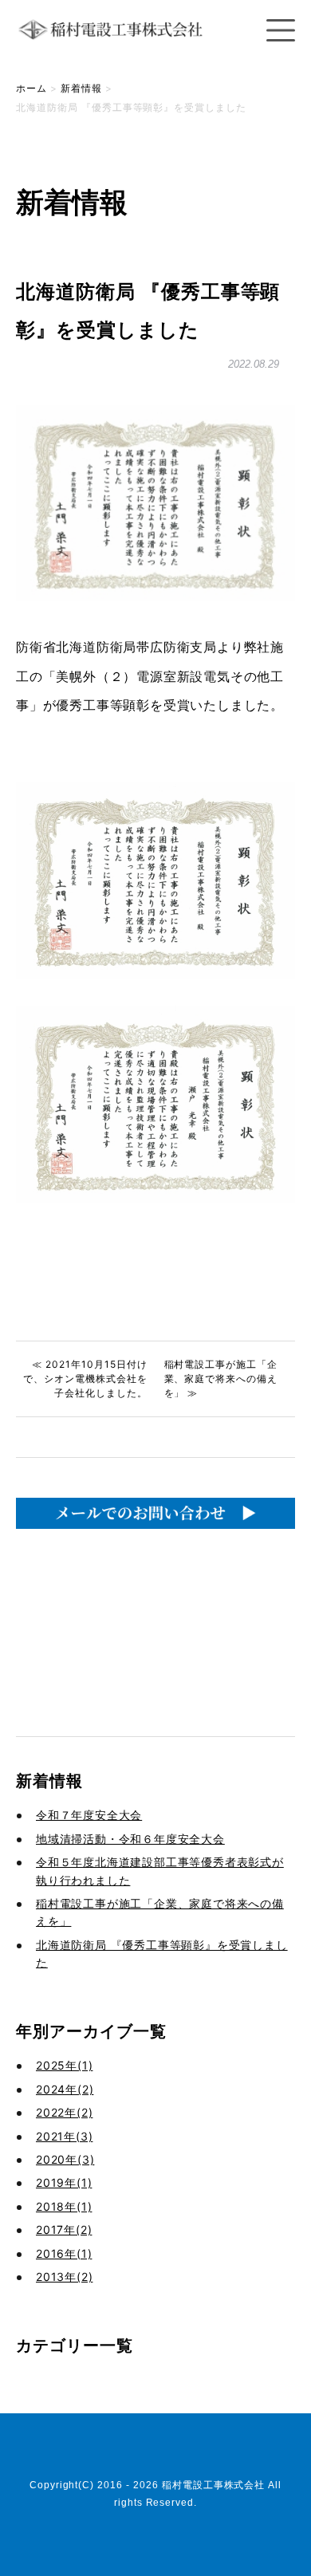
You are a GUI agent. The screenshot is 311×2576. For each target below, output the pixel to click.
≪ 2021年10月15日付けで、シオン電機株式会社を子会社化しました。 (85, 1379)
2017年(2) (64, 2229)
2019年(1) (64, 2182)
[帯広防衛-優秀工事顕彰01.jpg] (155, 974)
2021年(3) (64, 2136)
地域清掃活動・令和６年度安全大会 (130, 1839)
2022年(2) (64, 2112)
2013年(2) (64, 2277)
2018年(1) (64, 2206)
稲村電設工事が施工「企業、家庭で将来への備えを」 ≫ (221, 1379)
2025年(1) (64, 2065)
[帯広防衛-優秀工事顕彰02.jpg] (155, 1198)
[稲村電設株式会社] (116, 47)
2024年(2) (65, 2089)
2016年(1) (64, 2253)
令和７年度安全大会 (89, 1815)
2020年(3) (65, 2159)
